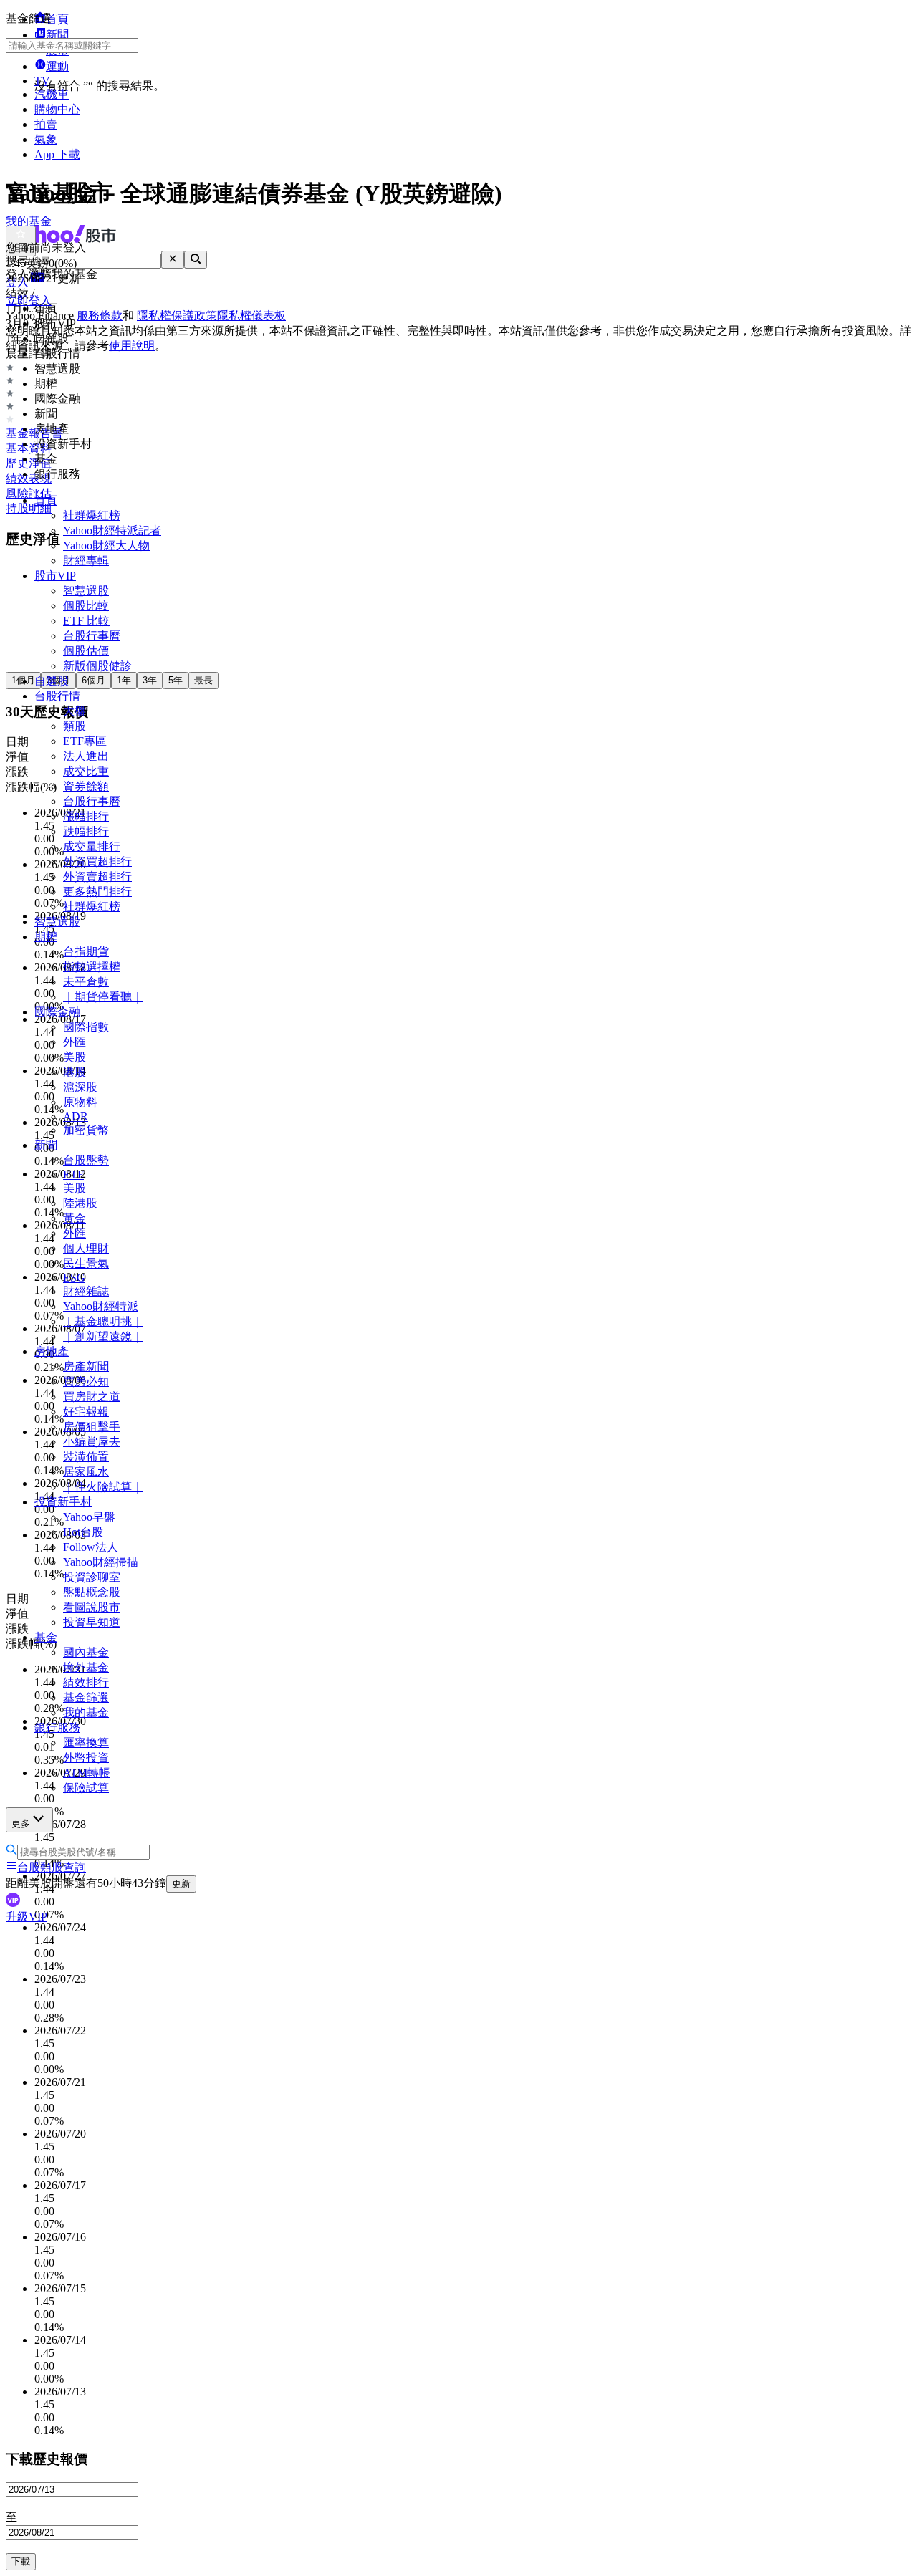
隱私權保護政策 (177, 316)
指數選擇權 (92, 967)
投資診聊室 (92, 1577)
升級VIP (27, 1917)
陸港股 (80, 1203)
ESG (74, 1278)
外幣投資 (86, 1758)
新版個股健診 (97, 666)
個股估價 (86, 651)
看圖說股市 (92, 1607)
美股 (75, 1057)
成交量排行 (92, 846)
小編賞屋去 (92, 1442)
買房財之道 (92, 1397)
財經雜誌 (86, 1291)
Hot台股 (83, 1532)
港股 (75, 1072)
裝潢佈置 (86, 1457)
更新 (181, 1884)
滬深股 (80, 1087)
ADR (76, 1116)
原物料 (80, 1102)
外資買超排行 (97, 861)
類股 (75, 726)
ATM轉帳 (87, 1773)
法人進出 (86, 756)
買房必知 (86, 1381)
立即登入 (29, 301)
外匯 (75, 1042)
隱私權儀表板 (251, 316)
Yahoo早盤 (89, 1517)
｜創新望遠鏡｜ (103, 1336)
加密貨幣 (86, 1130)
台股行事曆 (92, 636)
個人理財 (86, 1248)
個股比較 (86, 606)
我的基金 (86, 1712)
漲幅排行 (86, 816)
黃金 (75, 1218)
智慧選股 (86, 591)
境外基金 (86, 1667)
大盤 (75, 711)
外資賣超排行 (97, 876)
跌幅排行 (86, 831)
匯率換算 (86, 1743)
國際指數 (86, 1027)
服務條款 (100, 316)
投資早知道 (92, 1622)
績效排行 (86, 1682)
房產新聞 (86, 1366)
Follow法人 (91, 1547)
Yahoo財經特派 (101, 1306)
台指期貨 (86, 952)
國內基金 (86, 1652)
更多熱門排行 (97, 891)
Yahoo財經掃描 (101, 1562)
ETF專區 (85, 741)
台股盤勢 (86, 1160)
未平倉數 (86, 982)
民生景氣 (86, 1263)
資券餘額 (86, 786)
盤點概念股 (92, 1592)
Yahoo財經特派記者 (112, 530)
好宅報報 (86, 1412)
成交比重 (86, 771)
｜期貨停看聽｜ (103, 997)
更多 (21, 1823)
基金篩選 (86, 1697)
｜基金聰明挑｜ (103, 1321)
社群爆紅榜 (92, 515)
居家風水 (86, 1472)
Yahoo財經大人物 (106, 546)
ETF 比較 (86, 621)
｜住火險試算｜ (103, 1487)
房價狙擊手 (92, 1427)
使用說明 (132, 346)
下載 (21, 2561)
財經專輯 (86, 561)
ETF (73, 1174)
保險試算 (86, 1788)
